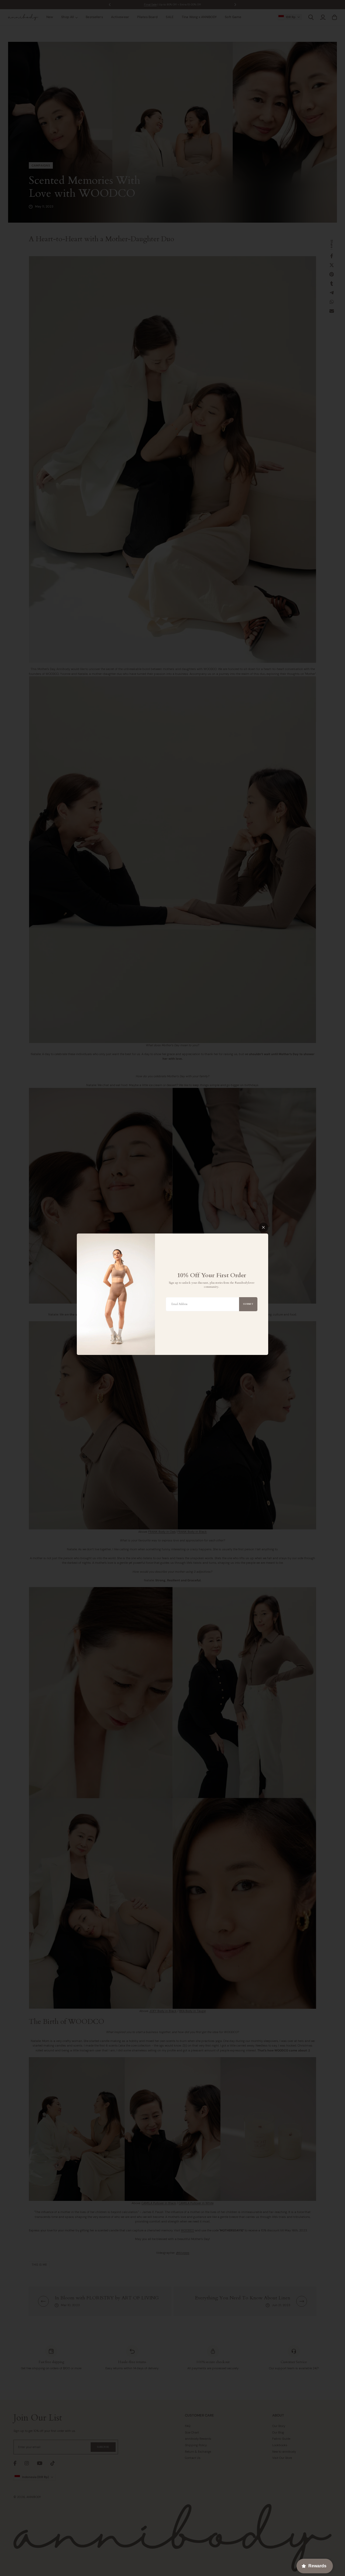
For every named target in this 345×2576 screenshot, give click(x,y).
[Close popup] (263, 1227)
